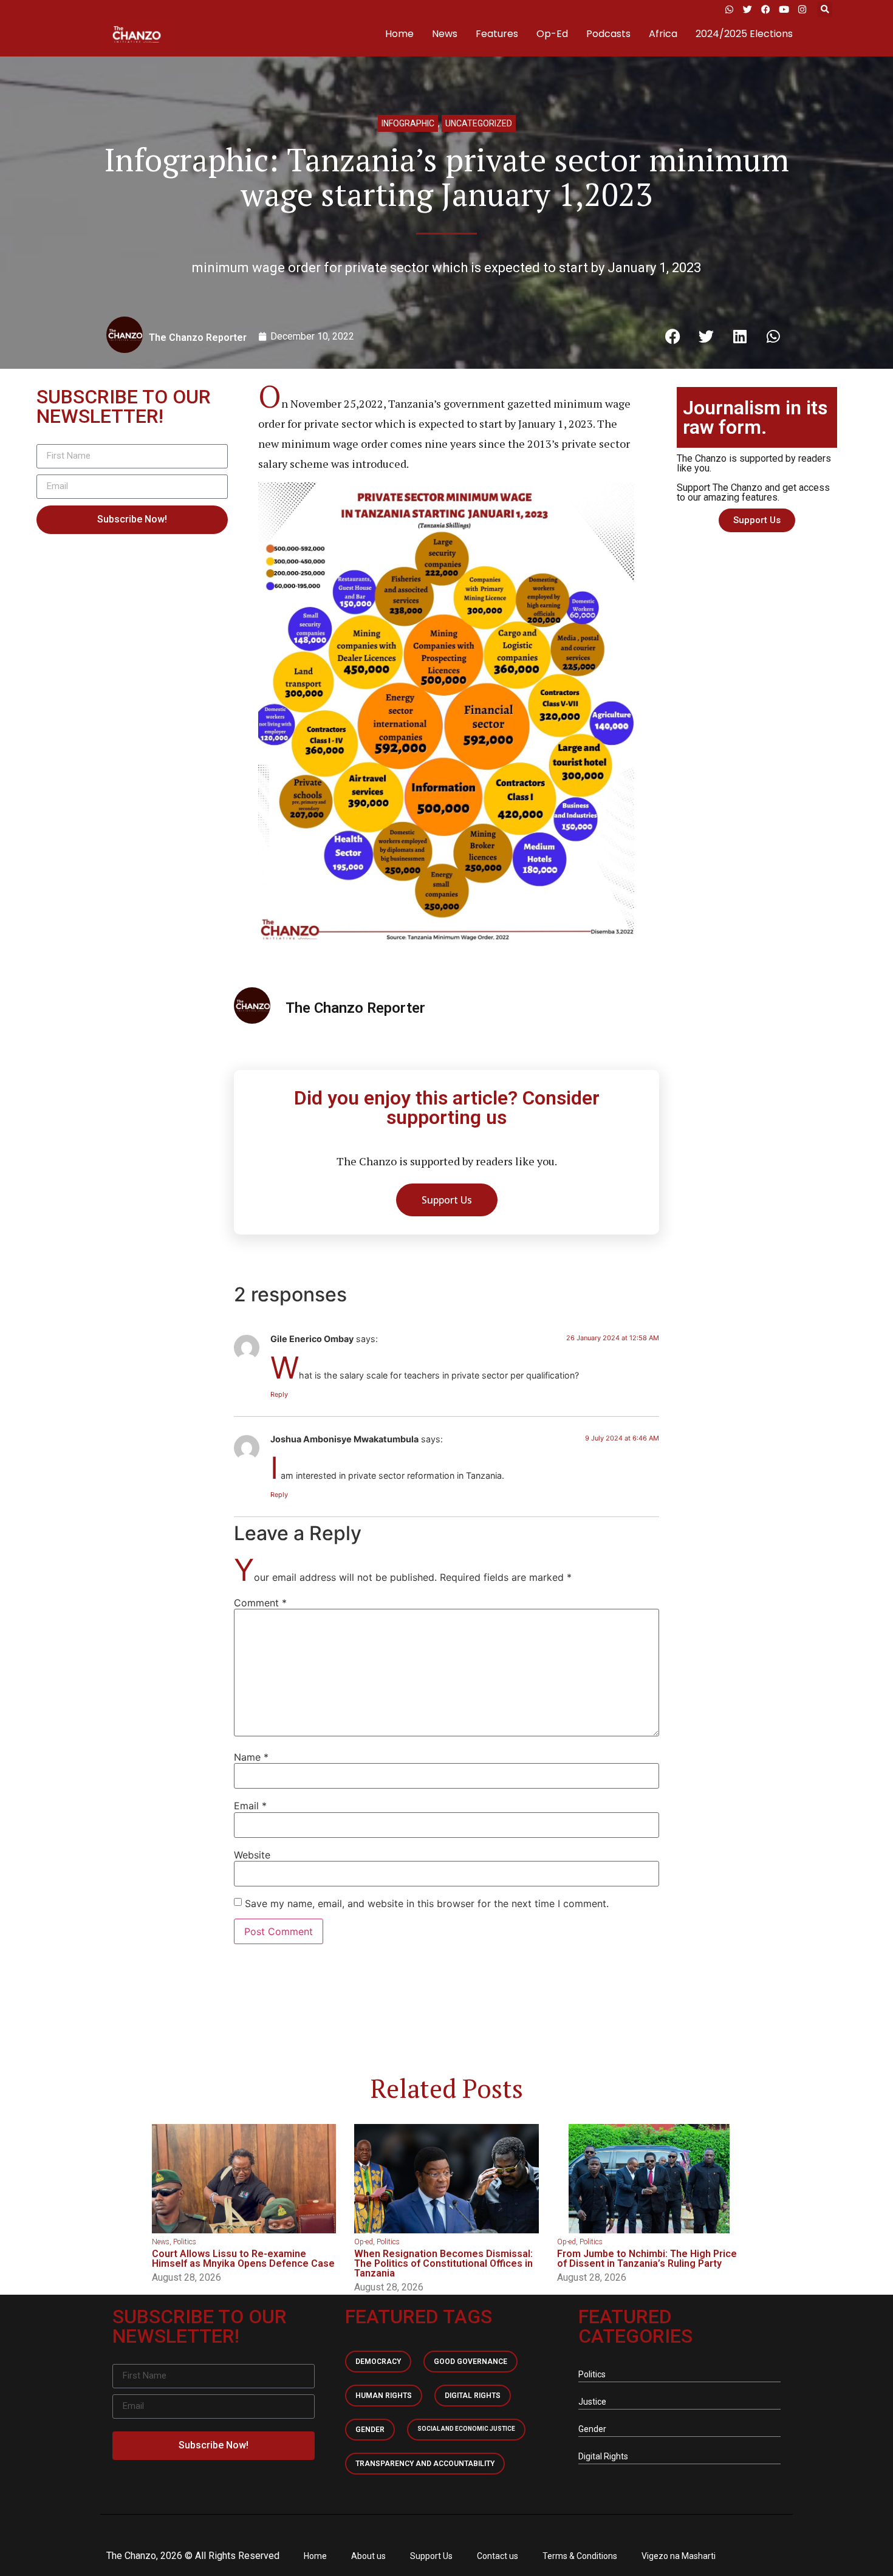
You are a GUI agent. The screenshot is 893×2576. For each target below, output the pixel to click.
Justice (592, 2402)
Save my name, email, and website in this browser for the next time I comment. (427, 1903)
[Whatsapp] (729, 9)
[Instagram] (802, 9)
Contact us (498, 2556)
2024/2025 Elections (744, 34)
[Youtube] (784, 9)
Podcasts (608, 34)
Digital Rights (473, 2396)
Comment (260, 1603)
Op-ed (364, 2242)
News (445, 34)
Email (250, 1806)
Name (251, 1757)
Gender (370, 2430)
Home (399, 34)
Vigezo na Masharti (679, 2556)
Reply (279, 1394)
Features (497, 34)
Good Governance (470, 2362)
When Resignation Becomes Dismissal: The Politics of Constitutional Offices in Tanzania (443, 2263)
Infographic (408, 123)
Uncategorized (479, 123)
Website (252, 1855)
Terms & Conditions (580, 2556)
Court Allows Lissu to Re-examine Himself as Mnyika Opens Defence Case (243, 2259)
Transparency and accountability (425, 2464)
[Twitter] (747, 9)
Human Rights (384, 2396)
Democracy (378, 2362)
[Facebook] (765, 9)
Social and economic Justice (466, 2429)
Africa (663, 34)
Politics (185, 2242)
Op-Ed (552, 34)
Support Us (431, 2556)
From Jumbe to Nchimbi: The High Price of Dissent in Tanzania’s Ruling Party (647, 2259)
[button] (825, 9)
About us (368, 2556)
